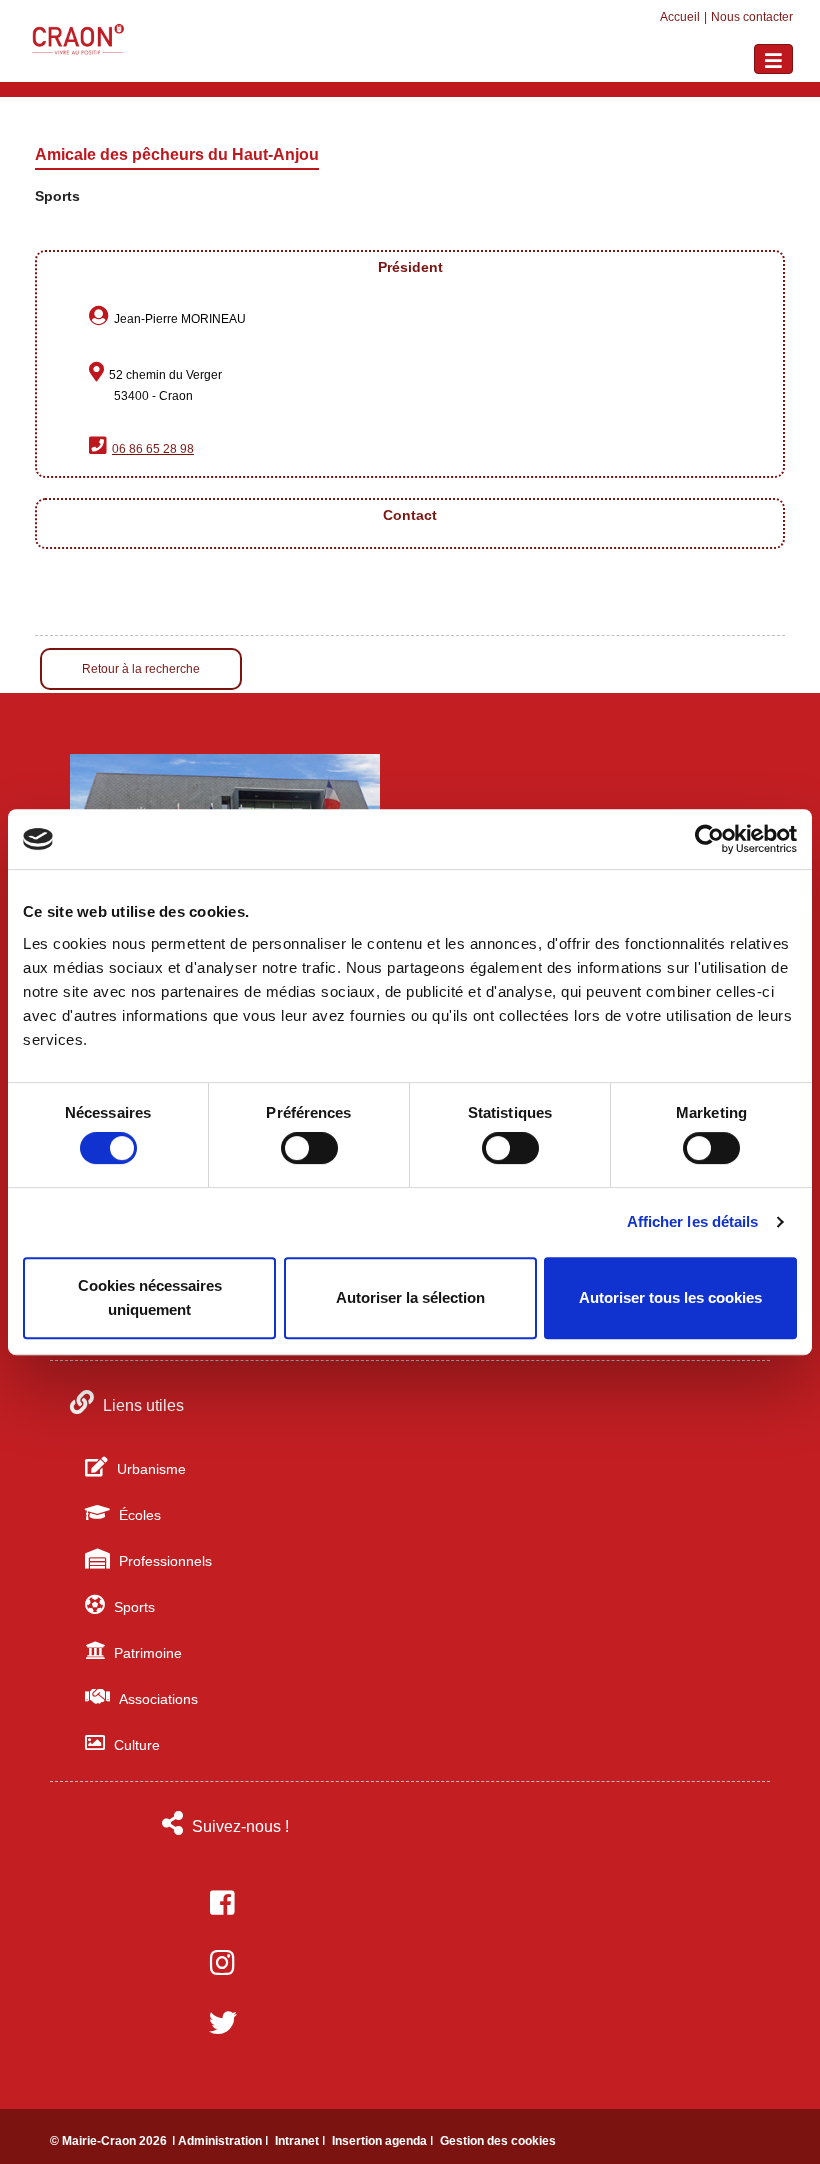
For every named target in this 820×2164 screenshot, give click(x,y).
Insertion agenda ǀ (384, 2141)
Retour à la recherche (141, 669)
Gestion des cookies (498, 2141)
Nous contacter (752, 17)
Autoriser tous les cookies (670, 1297)
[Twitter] (222, 2023)
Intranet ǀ (301, 2141)
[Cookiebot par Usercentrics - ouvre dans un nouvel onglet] (709, 839)
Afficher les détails (693, 1221)
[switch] (309, 1148)
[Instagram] (222, 1963)
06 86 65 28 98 (153, 449)
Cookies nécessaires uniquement (150, 1297)
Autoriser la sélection (410, 1297)
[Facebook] (222, 1903)
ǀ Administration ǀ (221, 2141)
